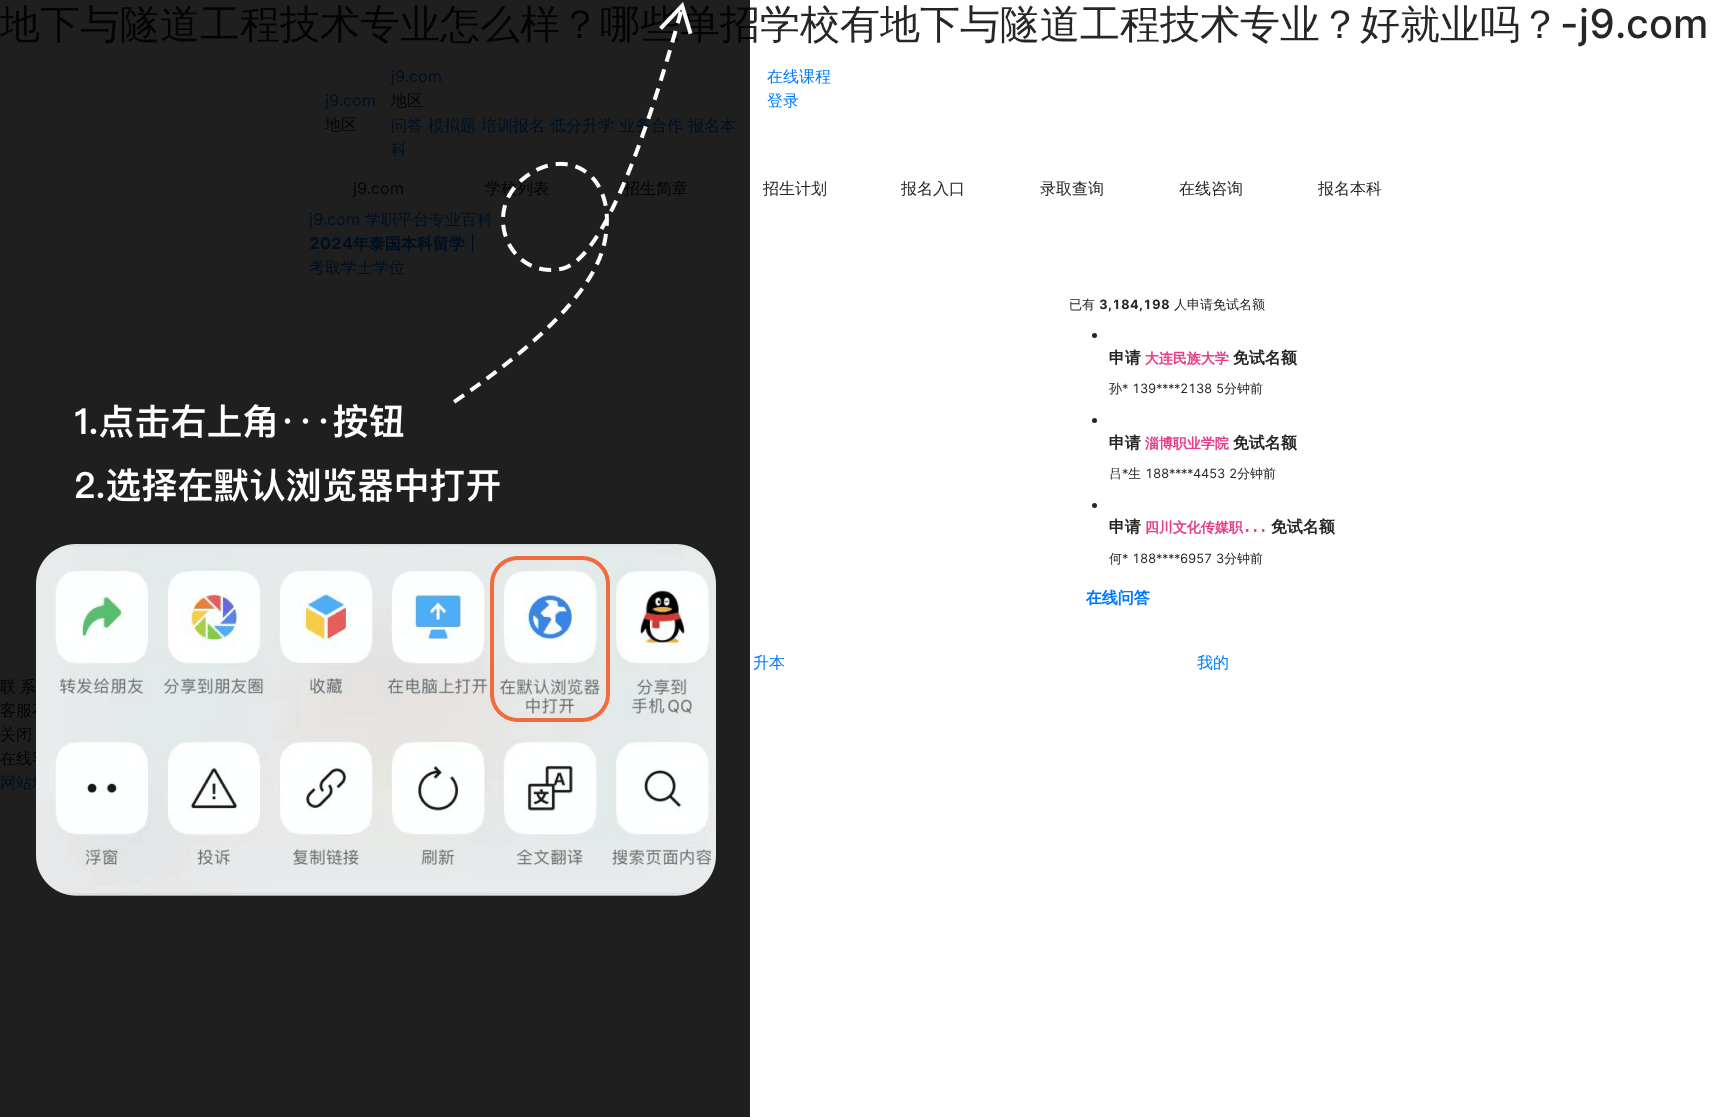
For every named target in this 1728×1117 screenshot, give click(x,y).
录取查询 (1072, 188)
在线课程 (799, 76)
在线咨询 (1211, 188)
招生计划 (795, 188)
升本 (769, 662)
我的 (1213, 662)
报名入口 (933, 188)
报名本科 (1350, 188)
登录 (783, 100)
